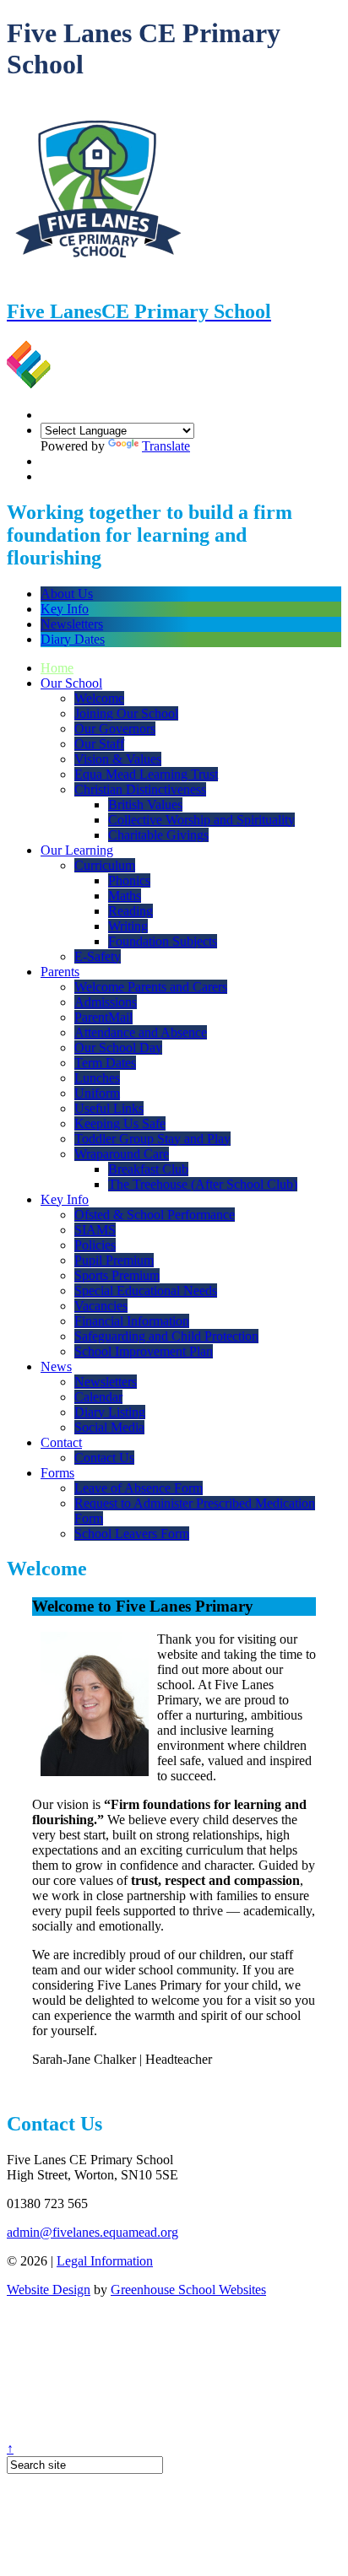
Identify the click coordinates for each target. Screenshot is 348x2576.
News (56, 1366)
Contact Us (104, 1458)
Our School (71, 683)
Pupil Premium (114, 1260)
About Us (67, 594)
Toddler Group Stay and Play (152, 1139)
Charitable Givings (158, 835)
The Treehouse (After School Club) (203, 1184)
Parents (60, 972)
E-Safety (98, 956)
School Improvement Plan (144, 1351)
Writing (128, 926)
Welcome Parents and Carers (151, 987)
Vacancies (101, 1306)
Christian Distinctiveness (140, 789)
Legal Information (105, 2261)
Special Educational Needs (146, 1291)
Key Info (65, 609)
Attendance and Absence (141, 1032)
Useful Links (109, 1108)
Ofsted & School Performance (155, 1215)
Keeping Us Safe (120, 1123)
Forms (57, 1473)
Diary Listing (110, 1412)
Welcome (99, 698)
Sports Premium (117, 1275)
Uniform (97, 1093)
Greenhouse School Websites (188, 2290)
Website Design (49, 2290)
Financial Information (132, 1321)
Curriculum (105, 865)
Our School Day (118, 1048)
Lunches (97, 1078)
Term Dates (105, 1063)
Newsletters (72, 624)
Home (57, 668)
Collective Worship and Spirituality (201, 820)
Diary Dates (73, 639)
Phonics (129, 880)
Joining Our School (126, 713)
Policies (95, 1245)
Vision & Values (118, 759)
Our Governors (115, 729)
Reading (130, 911)
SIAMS (95, 1230)
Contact (61, 1442)
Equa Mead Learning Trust (146, 774)
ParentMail (103, 1017)
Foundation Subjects (163, 941)
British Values (145, 805)
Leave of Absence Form (139, 1488)
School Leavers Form (132, 1534)
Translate (166, 446)
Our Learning (77, 850)
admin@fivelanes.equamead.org (92, 2232)
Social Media (109, 1427)
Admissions (106, 1002)
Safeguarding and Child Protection (166, 1336)
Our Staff (99, 744)
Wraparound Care (122, 1154)
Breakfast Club (148, 1169)
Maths (125, 896)
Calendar (98, 1397)
